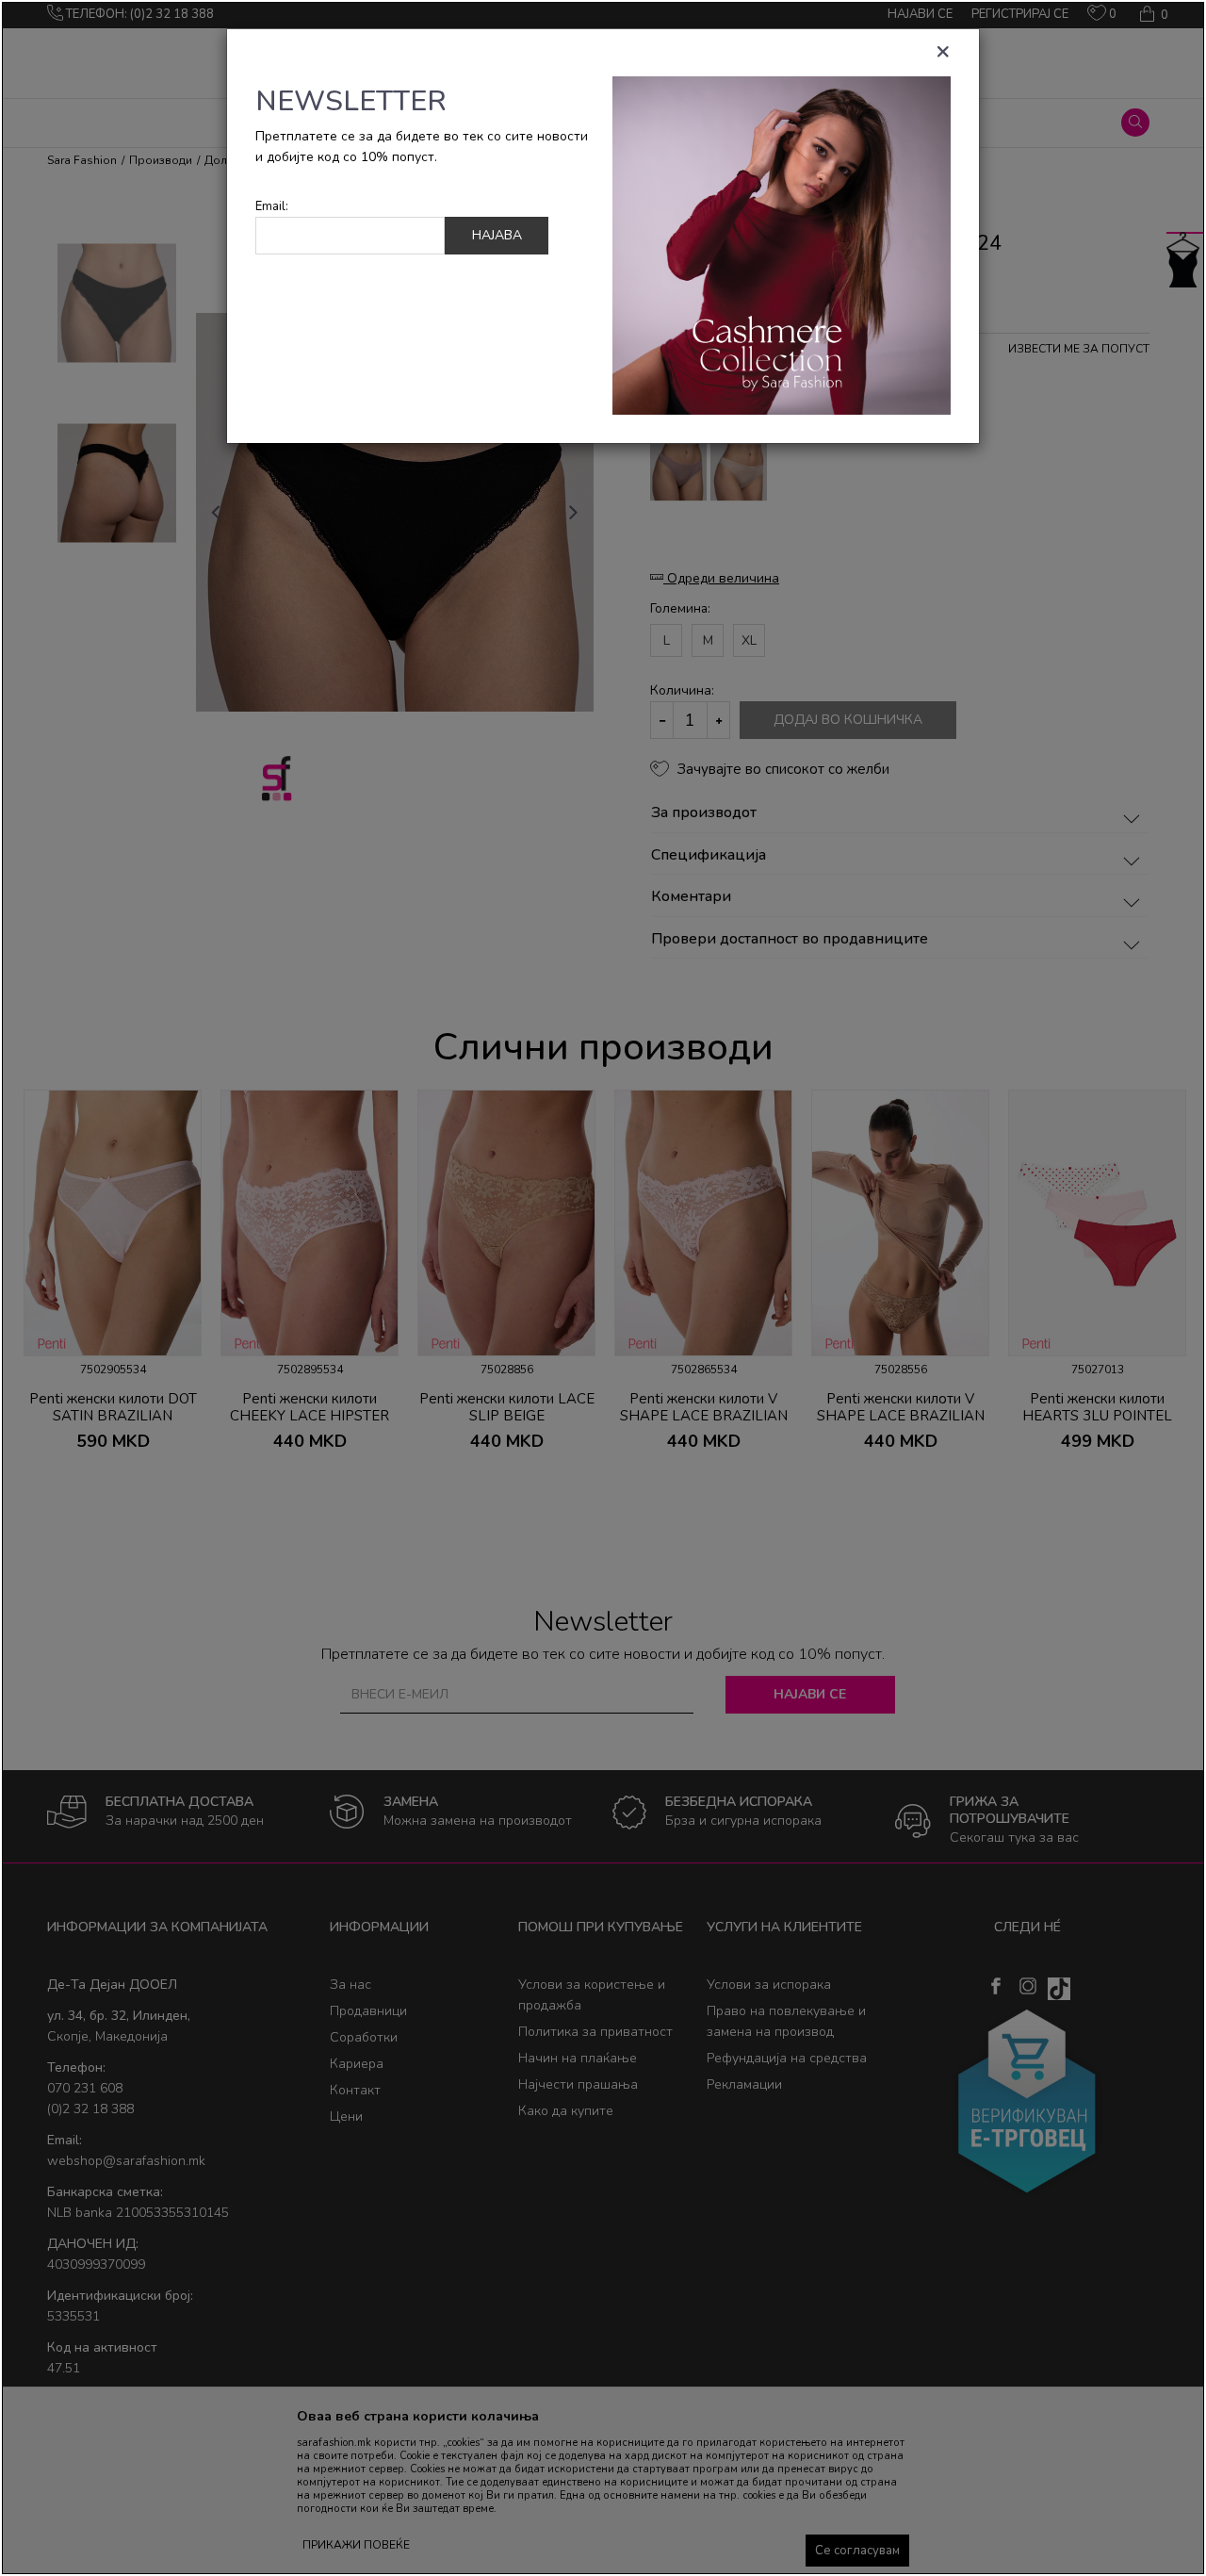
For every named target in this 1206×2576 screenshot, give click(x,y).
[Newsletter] (782, 245)
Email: (272, 207)
